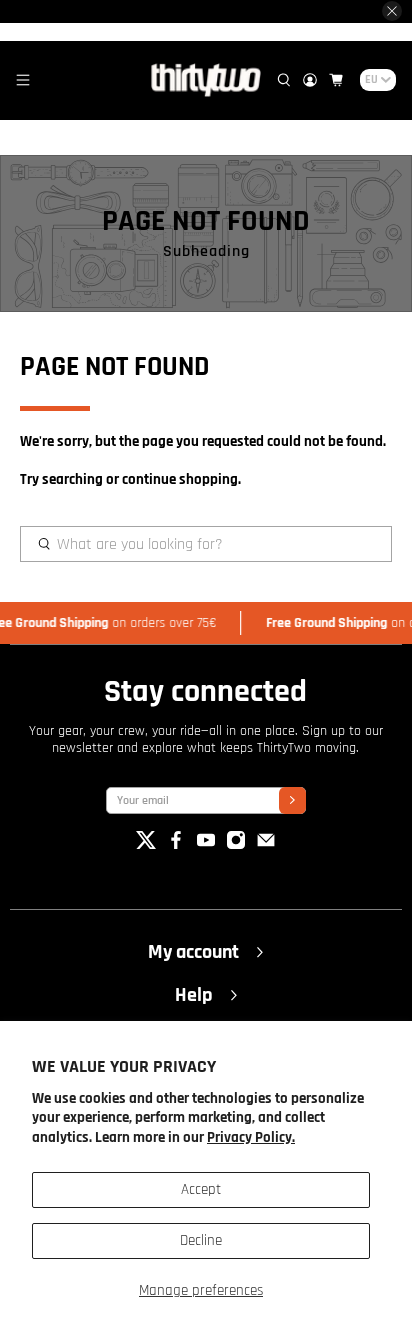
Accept (201, 1189)
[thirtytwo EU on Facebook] (176, 845)
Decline (201, 1240)
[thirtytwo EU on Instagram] (236, 845)
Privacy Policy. (251, 1137)
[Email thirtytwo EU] (266, 845)
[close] (392, 11)
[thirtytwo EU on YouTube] (206, 845)
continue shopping (180, 479)
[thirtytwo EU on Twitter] (146, 845)
